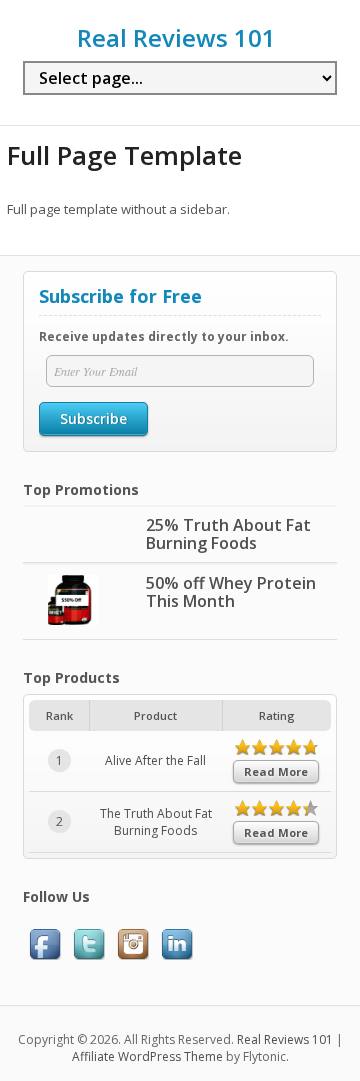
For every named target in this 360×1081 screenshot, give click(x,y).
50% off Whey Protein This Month (231, 592)
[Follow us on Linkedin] (177, 955)
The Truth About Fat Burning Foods (156, 822)
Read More (276, 771)
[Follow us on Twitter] (89, 955)
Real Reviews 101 (176, 37)
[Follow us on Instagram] (133, 955)
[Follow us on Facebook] (45, 955)
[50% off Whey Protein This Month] (73, 620)
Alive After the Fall (155, 760)
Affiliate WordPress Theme (147, 1056)
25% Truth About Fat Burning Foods (228, 534)
